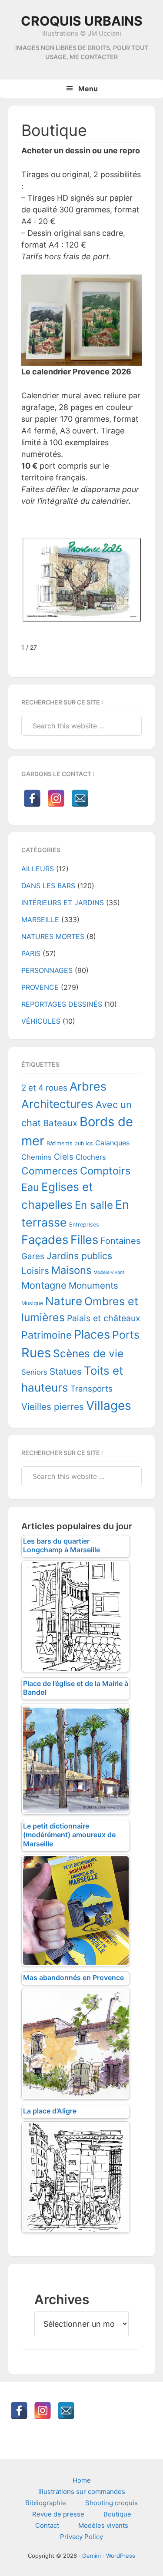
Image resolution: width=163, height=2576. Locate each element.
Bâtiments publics (70, 1143)
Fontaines (120, 1241)
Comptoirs (105, 1171)
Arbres (88, 1086)
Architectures (57, 1104)
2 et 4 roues (44, 1088)
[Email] (80, 798)
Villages (109, 1405)
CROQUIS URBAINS (82, 21)
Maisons (71, 1270)
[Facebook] (32, 798)
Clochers (91, 1157)
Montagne (44, 1285)
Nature (64, 1301)
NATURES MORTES (53, 936)
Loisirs (35, 1271)
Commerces (50, 1171)
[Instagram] (56, 798)
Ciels (64, 1157)
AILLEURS (38, 869)
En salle (94, 1205)
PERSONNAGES (47, 970)
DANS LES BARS (48, 886)
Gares (33, 1256)
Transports (91, 1389)
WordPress (121, 2556)
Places (92, 1334)
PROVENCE (40, 987)
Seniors (34, 1372)
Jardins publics (79, 1256)
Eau (30, 1187)
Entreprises (84, 1225)
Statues (66, 1371)
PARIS (31, 953)
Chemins (37, 1157)
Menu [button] (88, 89)
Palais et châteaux (104, 1318)
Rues (36, 1353)
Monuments (93, 1285)
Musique (32, 1303)
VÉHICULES (41, 1021)
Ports (126, 1335)
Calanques (112, 1143)
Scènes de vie (88, 1353)
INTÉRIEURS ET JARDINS (63, 903)
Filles (84, 1240)
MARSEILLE (40, 919)
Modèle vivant (109, 1272)
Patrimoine (47, 1335)
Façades (45, 1240)
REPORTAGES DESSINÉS (62, 1004)
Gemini (91, 2556)
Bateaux (60, 1123)
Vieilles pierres (53, 1407)
